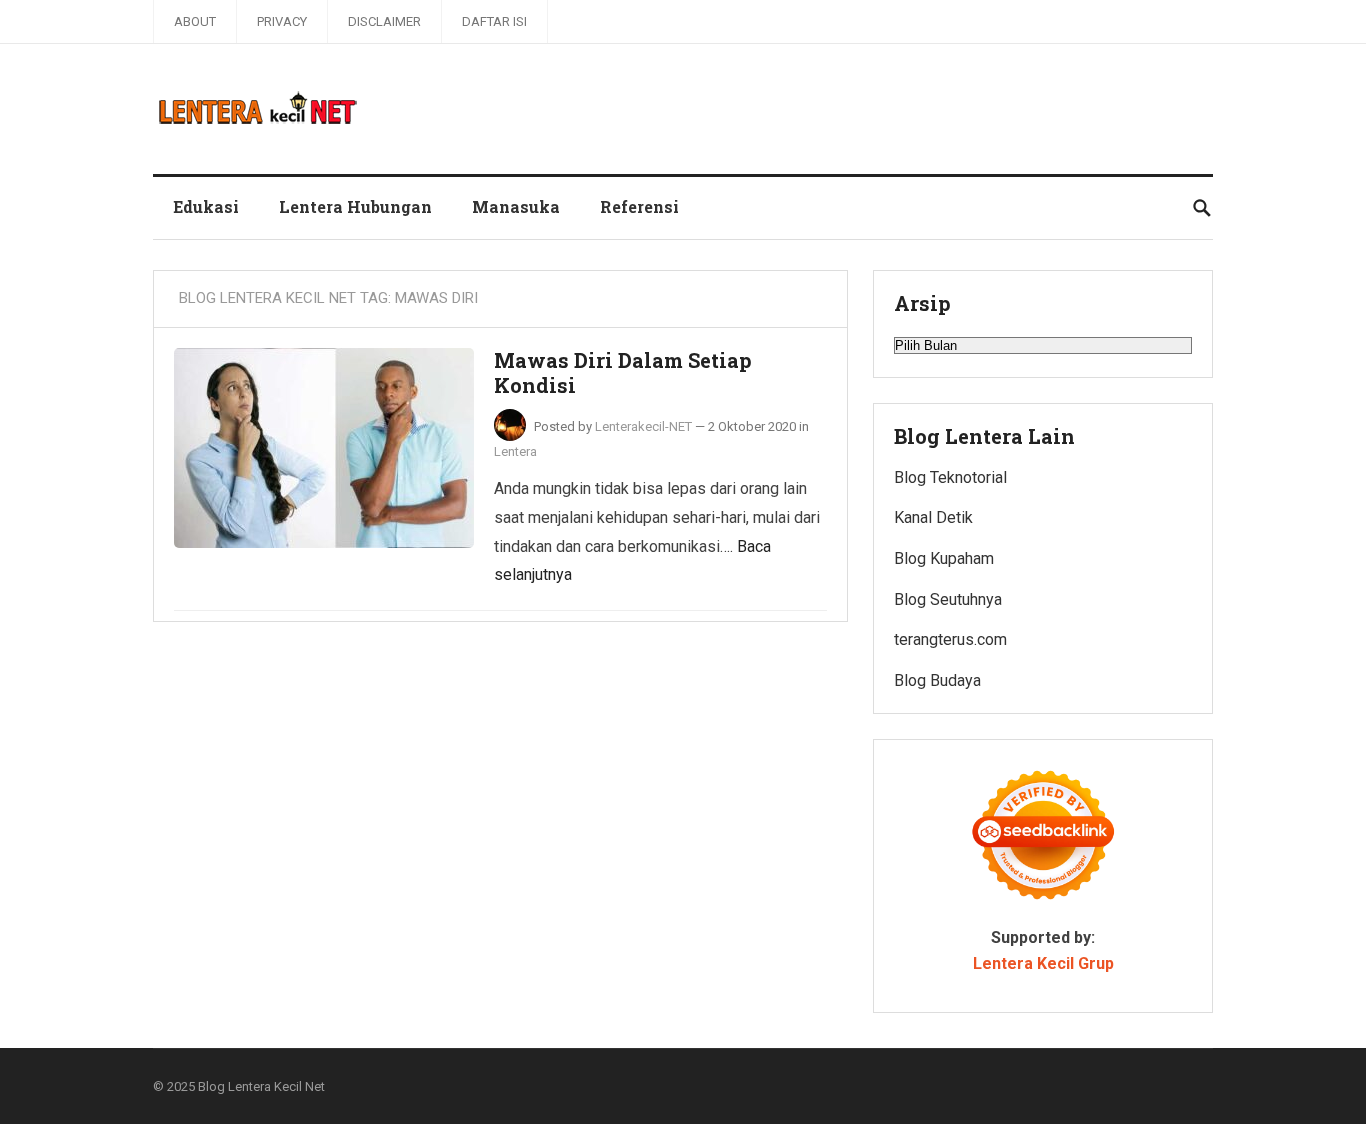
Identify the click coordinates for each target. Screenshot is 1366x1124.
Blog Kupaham (944, 558)
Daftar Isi (494, 21)
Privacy (282, 21)
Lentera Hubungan (355, 206)
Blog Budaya (937, 680)
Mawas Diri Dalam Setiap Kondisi (623, 373)
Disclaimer (384, 21)
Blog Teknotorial (950, 477)
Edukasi (206, 206)
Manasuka (516, 206)
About (195, 21)
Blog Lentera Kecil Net (261, 1086)
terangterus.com (950, 639)
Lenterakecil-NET (643, 426)
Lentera (515, 451)
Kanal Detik (933, 517)
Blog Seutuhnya (948, 599)
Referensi (639, 206)
